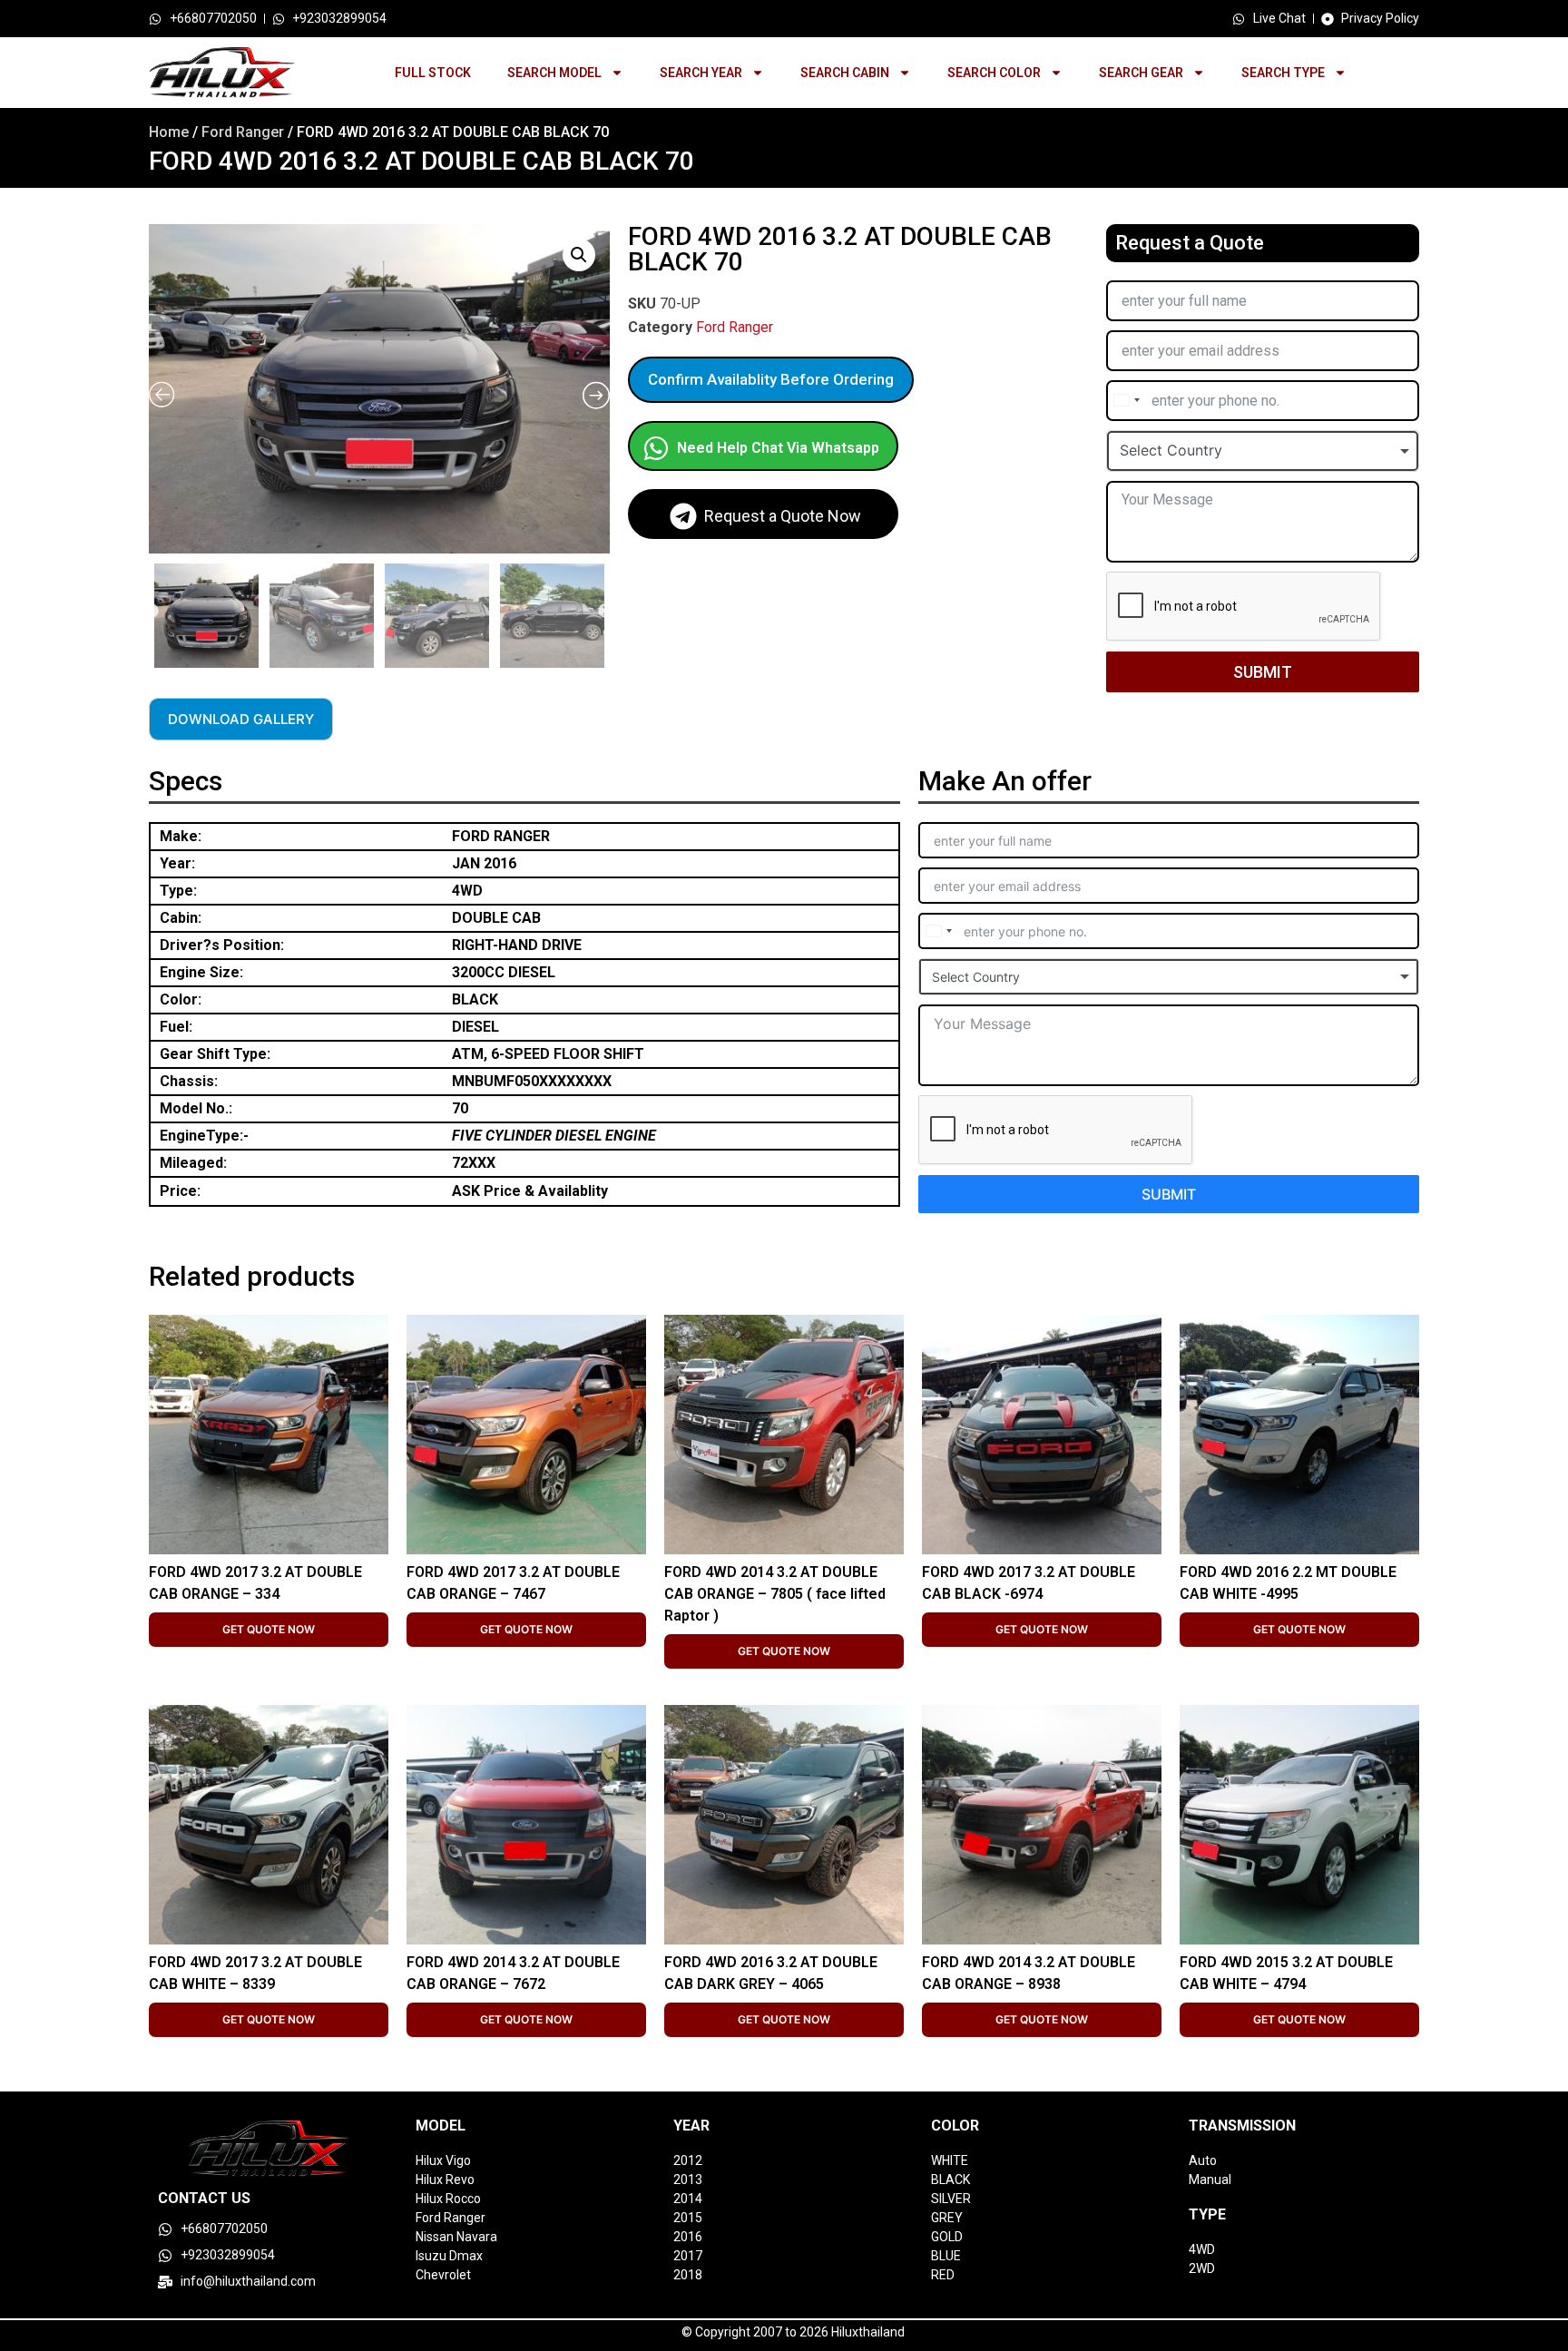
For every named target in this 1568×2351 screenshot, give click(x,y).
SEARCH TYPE (1283, 73)
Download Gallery (241, 719)
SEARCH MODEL (554, 73)
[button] (579, 255)
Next (605, 612)
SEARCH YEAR (701, 73)
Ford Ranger (243, 132)
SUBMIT (1263, 672)
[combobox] (1126, 401)
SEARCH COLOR (994, 73)
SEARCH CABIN (845, 73)
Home (169, 132)
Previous (152, 612)
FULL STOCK (433, 73)
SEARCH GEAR (1141, 73)
